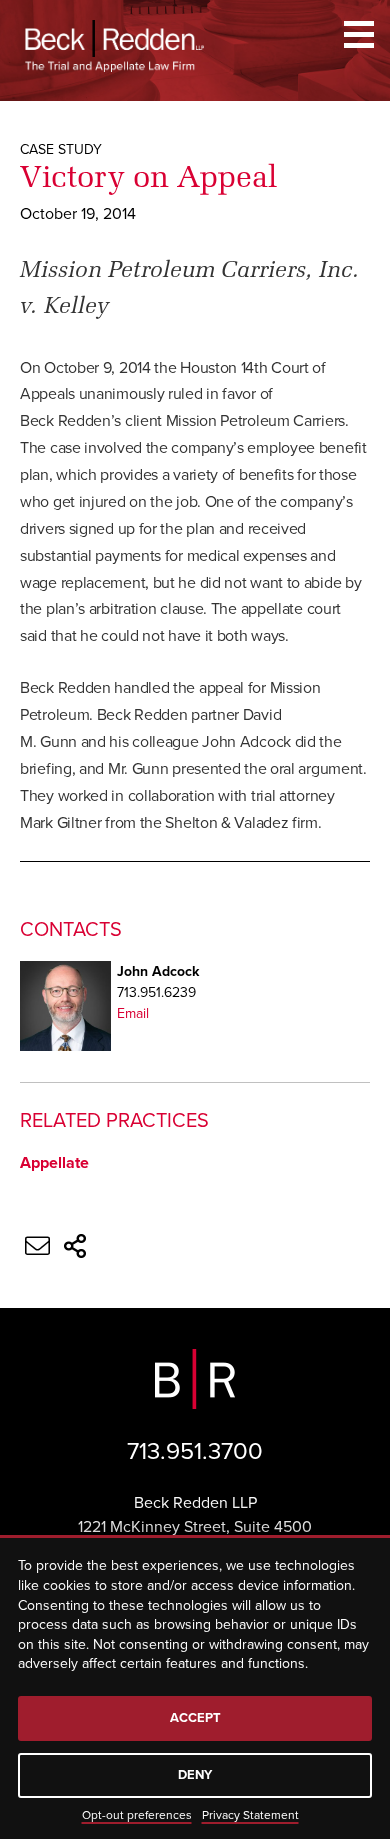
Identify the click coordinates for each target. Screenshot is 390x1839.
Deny (195, 1775)
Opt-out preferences (137, 1815)
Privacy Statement (250, 1815)
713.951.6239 (156, 992)
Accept (195, 1718)
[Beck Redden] (114, 46)
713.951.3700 (195, 1451)
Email (133, 1013)
